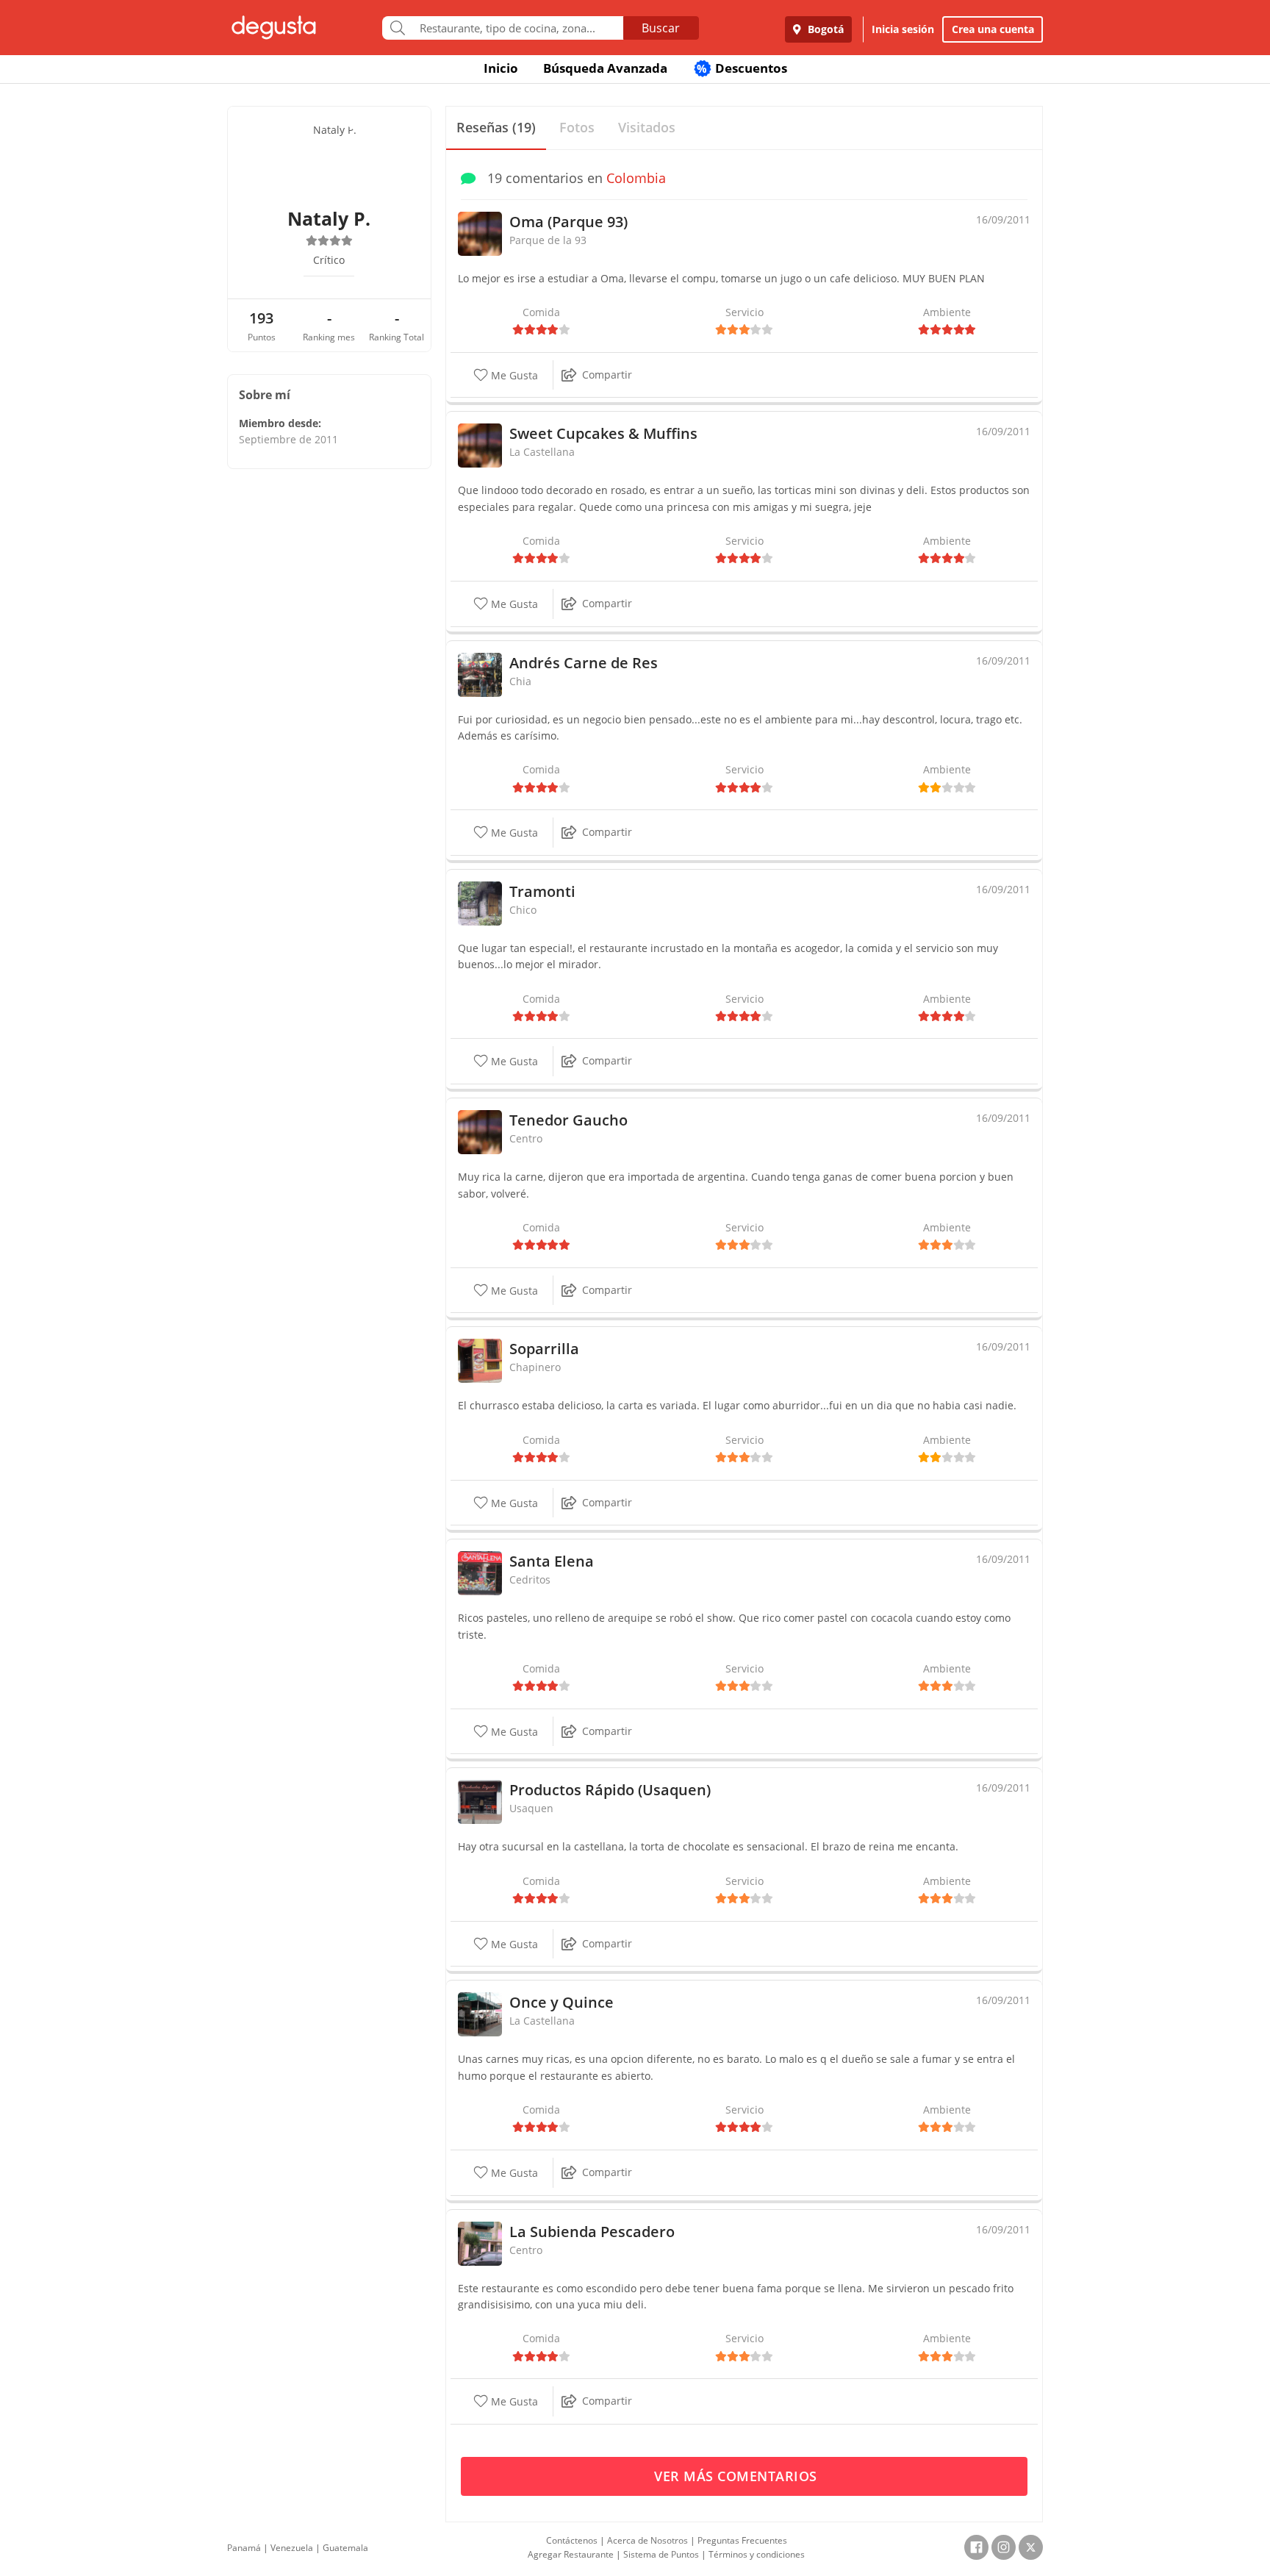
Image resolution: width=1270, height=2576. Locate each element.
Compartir (607, 375)
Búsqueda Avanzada (605, 68)
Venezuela (292, 2548)
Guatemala (345, 2548)
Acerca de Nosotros (647, 2540)
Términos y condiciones (757, 2554)
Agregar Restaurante (571, 2554)
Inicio (501, 68)
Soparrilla (544, 1349)
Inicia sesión (903, 29)
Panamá (244, 2548)
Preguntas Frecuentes (742, 2540)
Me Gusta (513, 375)
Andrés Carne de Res (584, 663)
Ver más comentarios (738, 2476)
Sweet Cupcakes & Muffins (603, 433)
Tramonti (542, 891)
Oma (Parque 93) (568, 222)
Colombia (636, 178)
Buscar (661, 28)
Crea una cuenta (993, 29)
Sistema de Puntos (661, 2554)
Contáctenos (572, 2540)
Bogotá (824, 29)
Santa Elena (552, 1561)
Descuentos (742, 68)
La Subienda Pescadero (592, 2232)
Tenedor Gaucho (568, 1120)
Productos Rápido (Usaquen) (610, 1790)
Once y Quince (562, 2002)
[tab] (496, 128)
